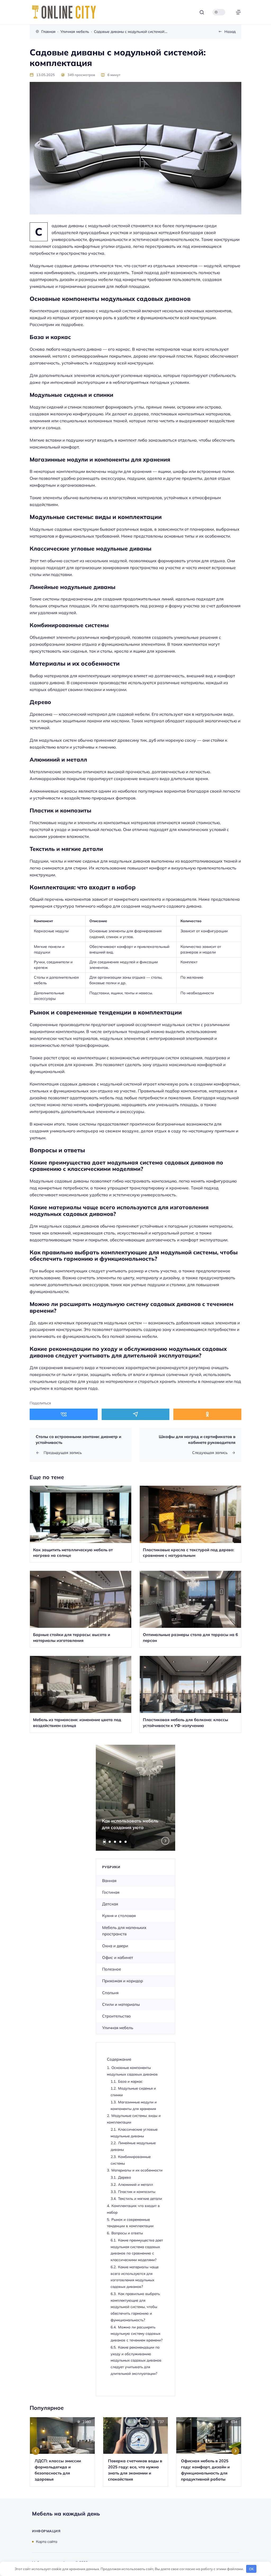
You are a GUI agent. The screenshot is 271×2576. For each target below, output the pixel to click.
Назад (230, 31)
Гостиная (111, 1892)
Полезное (112, 1969)
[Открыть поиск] (202, 12)
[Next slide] (165, 1841)
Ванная (109, 1881)
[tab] (105, 1842)
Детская (110, 1904)
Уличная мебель (118, 2028)
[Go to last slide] (36, 2451)
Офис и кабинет (118, 1957)
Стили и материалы (121, 2004)
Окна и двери (115, 1946)
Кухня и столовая (119, 1916)
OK (251, 2569)
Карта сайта (47, 2541)
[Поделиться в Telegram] (136, 1414)
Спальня (110, 1993)
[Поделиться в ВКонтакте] (64, 1414)
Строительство (116, 2016)
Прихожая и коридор (123, 1981)
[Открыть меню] (238, 12)
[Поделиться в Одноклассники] (207, 1414)
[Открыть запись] (81, 1524)
